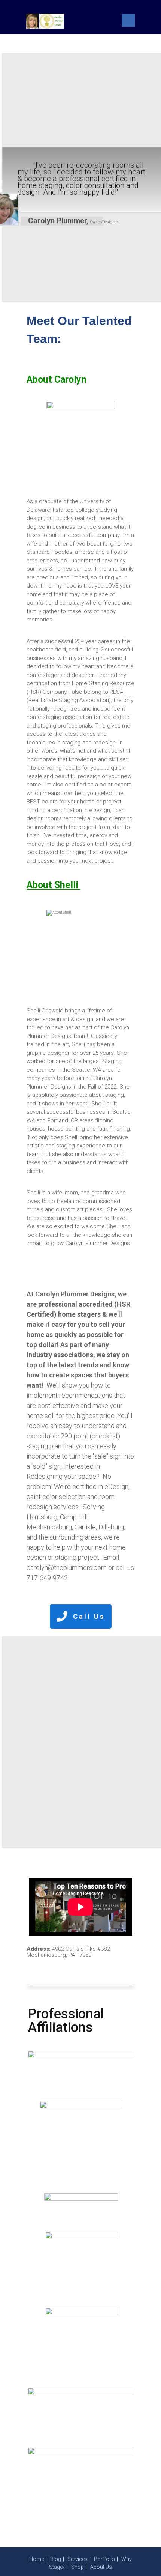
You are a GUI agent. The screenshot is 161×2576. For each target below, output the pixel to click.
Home (37, 2559)
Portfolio (104, 2559)
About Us (101, 2567)
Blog (56, 2559)
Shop (78, 2567)
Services (78, 2559)
